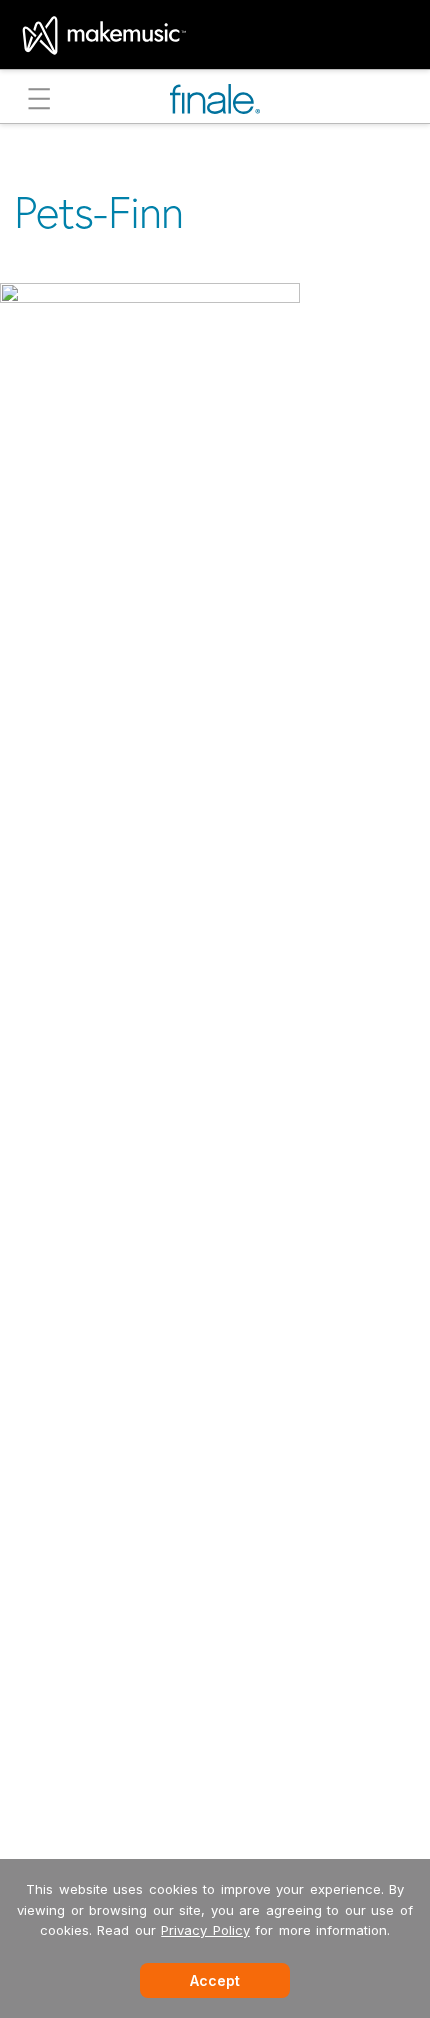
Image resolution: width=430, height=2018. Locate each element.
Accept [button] (215, 1980)
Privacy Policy (205, 1930)
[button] (39, 101)
